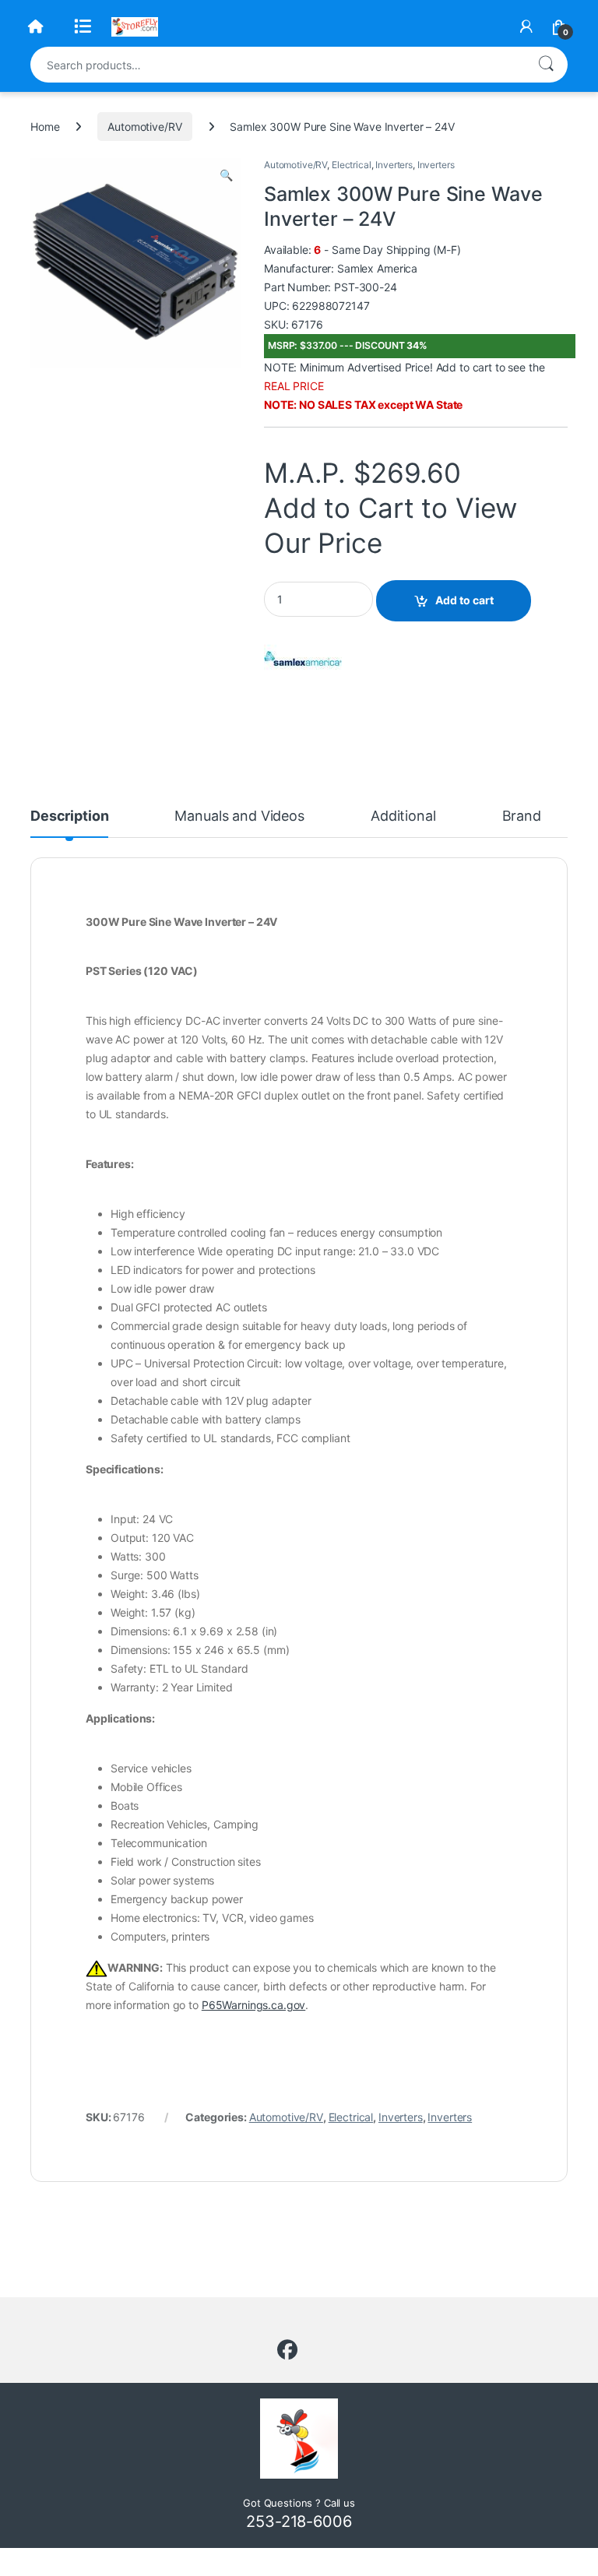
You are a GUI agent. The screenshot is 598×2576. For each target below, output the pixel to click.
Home (45, 127)
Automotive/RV (144, 127)
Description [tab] (69, 816)
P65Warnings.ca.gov (253, 2005)
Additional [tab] (403, 816)
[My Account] (526, 26)
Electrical (352, 165)
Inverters (394, 165)
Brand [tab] (522, 816)
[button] (226, 175)
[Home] (36, 26)
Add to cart (464, 600)
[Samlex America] (303, 658)
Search (546, 65)
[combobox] (277, 65)
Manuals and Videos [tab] (239, 816)
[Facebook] (287, 2350)
